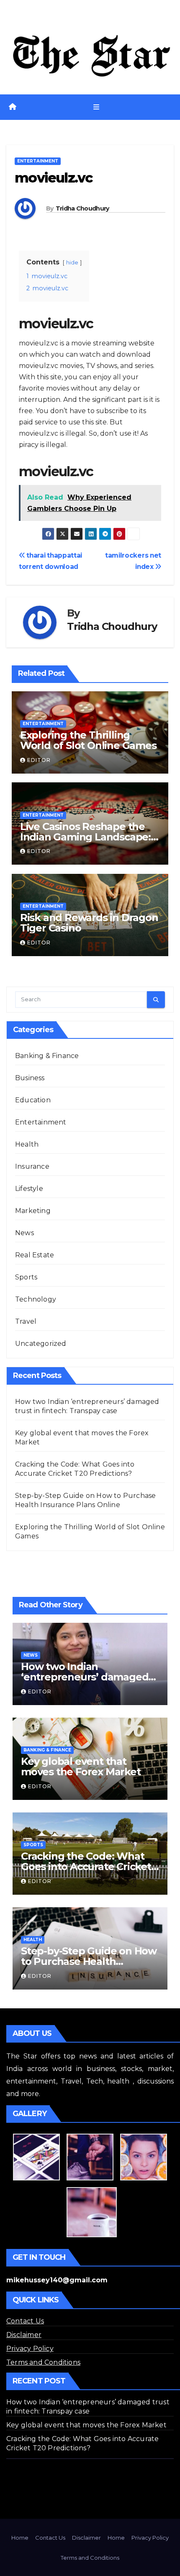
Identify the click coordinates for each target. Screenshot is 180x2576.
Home (20, 2538)
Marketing (33, 1211)
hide (72, 263)
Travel (26, 1321)
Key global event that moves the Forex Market (81, 1766)
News (24, 1233)
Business (30, 1078)
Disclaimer (24, 2335)
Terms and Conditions (43, 2362)
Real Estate (35, 1255)
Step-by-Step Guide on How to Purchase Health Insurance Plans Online (89, 1961)
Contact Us (25, 2321)
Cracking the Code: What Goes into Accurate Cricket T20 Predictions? (86, 1867)
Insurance (32, 1166)
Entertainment (38, 161)
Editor (39, 760)
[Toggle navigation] (96, 107)
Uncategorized (41, 1344)
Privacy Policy (30, 2349)
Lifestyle (29, 1189)
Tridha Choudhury (82, 208)
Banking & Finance (47, 1056)
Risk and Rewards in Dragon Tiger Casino (89, 923)
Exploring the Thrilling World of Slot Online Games (88, 740)
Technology (36, 1299)
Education (33, 1100)
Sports (26, 1277)
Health (27, 1144)
